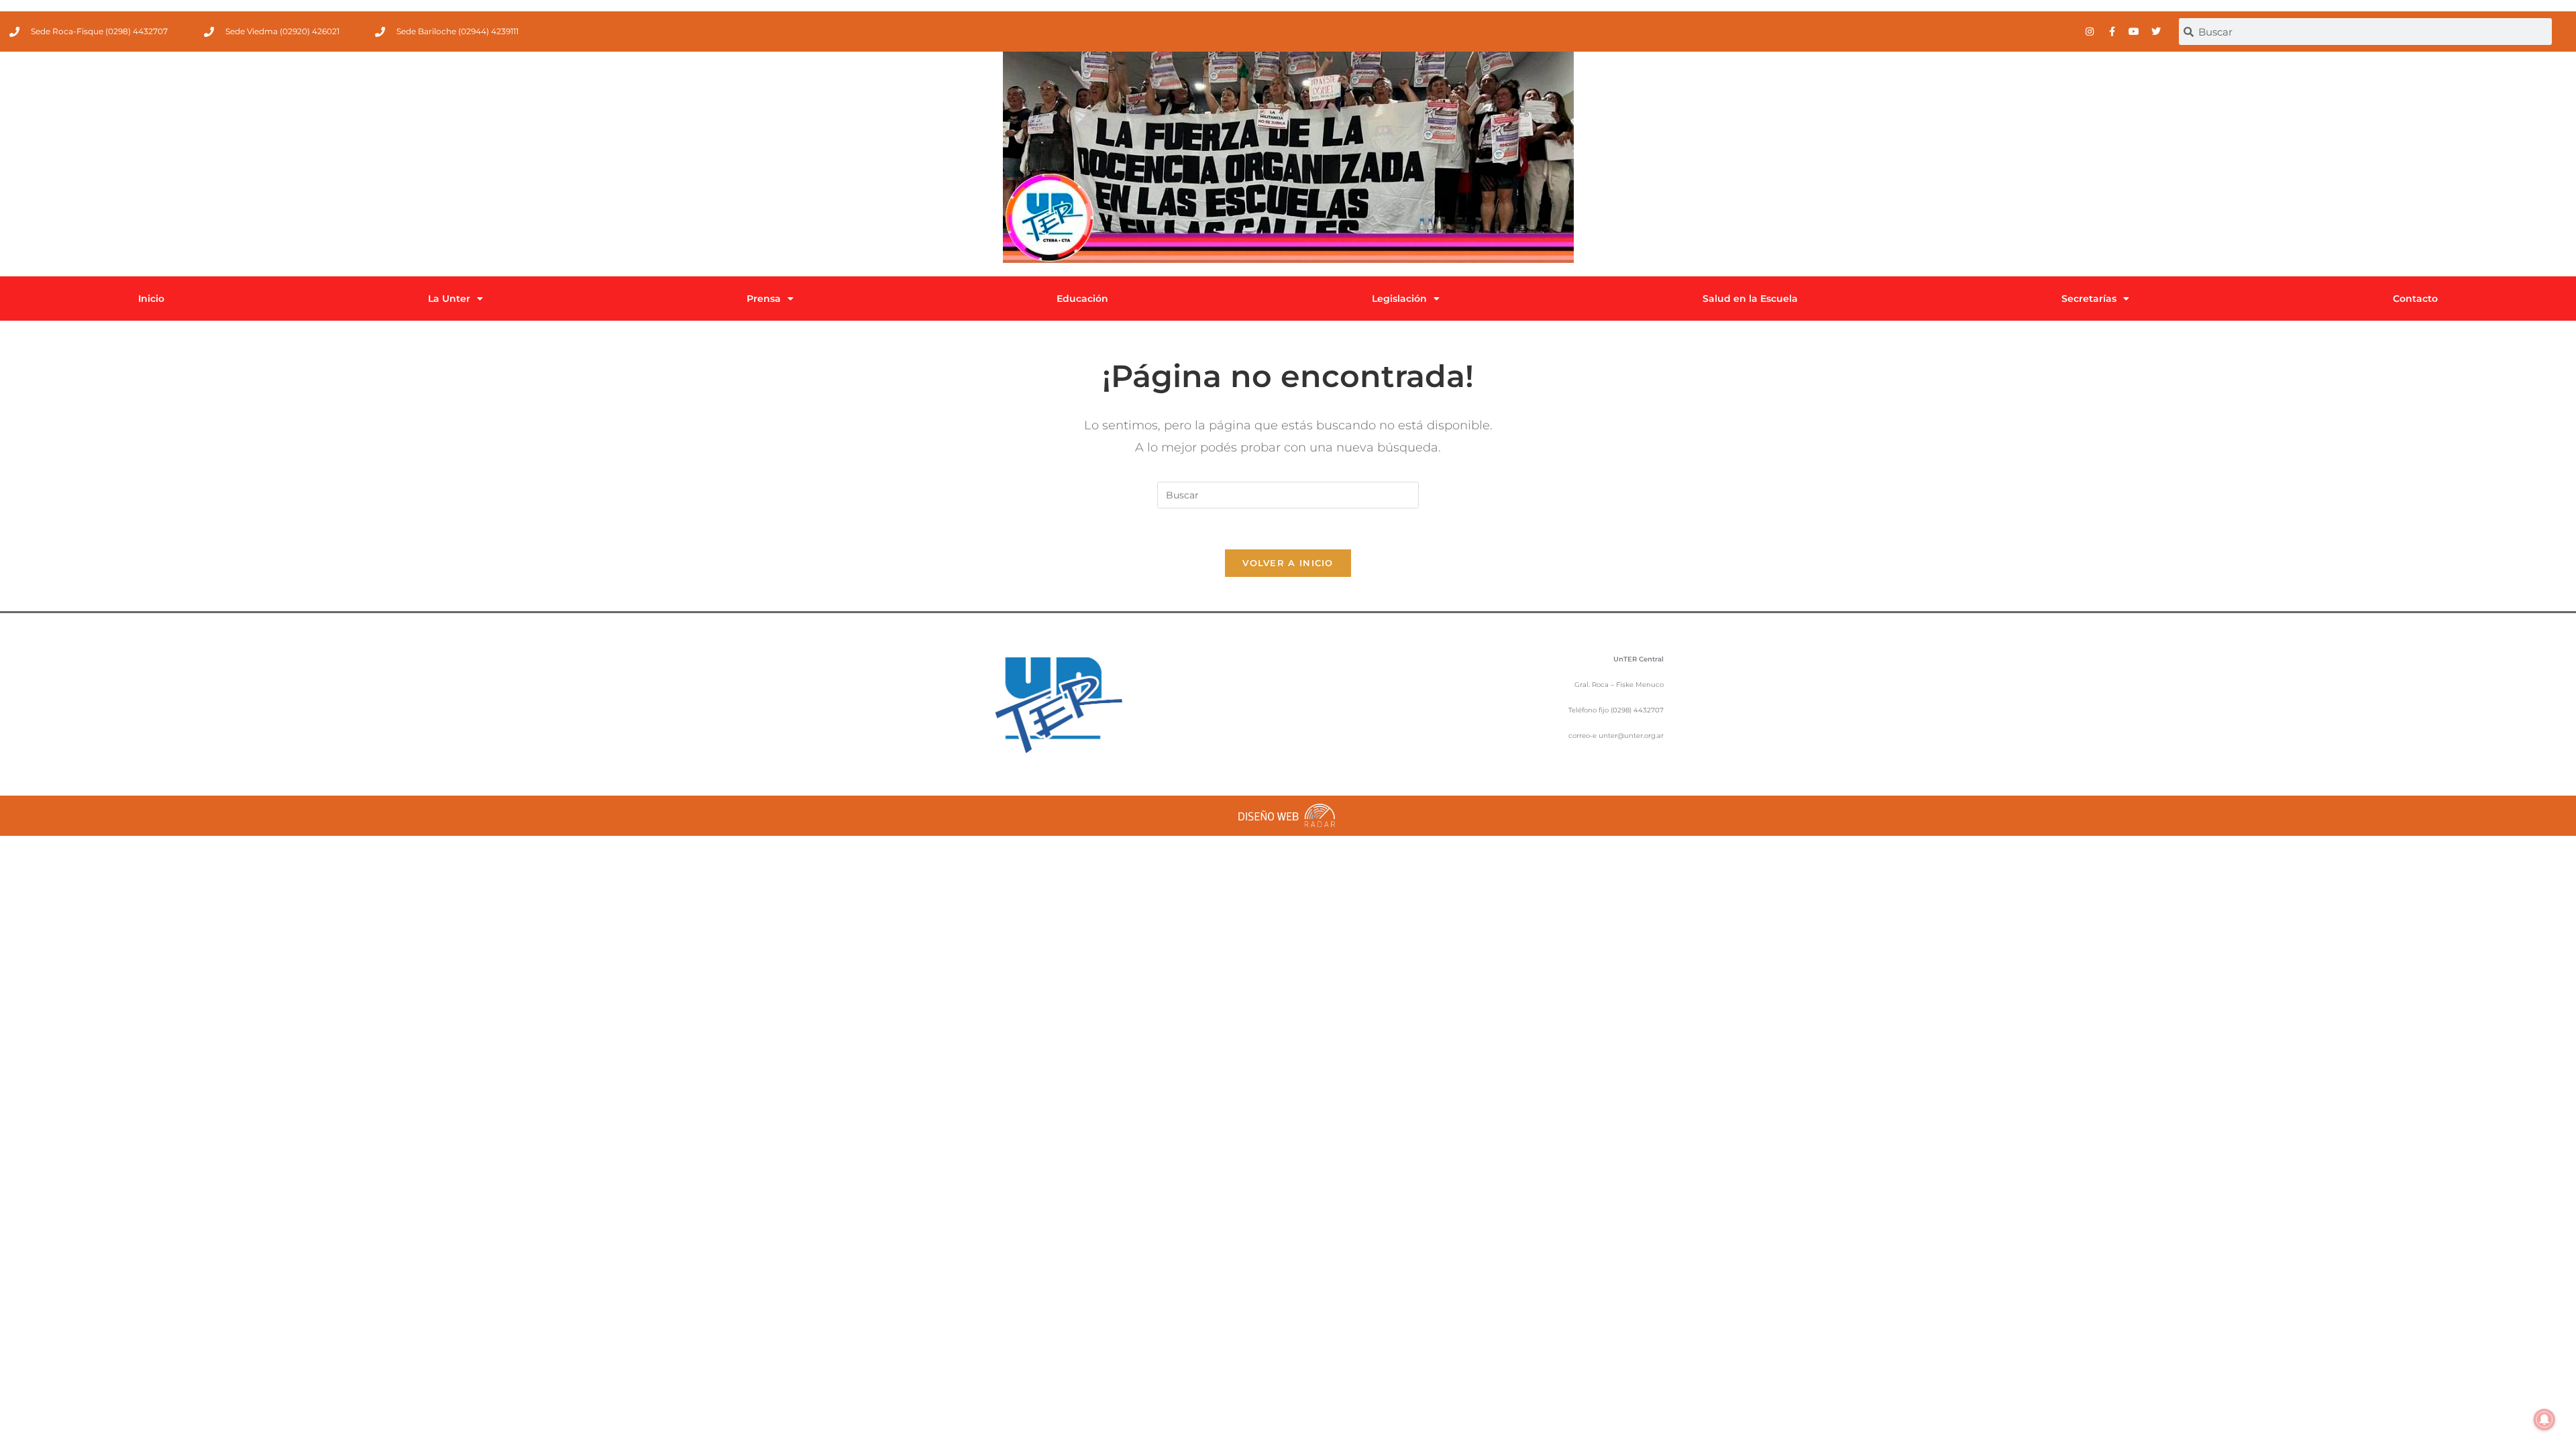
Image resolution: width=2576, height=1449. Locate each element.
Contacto (2415, 299)
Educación (1082, 299)
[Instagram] (2090, 32)
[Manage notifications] (2544, 1419)
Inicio (151, 299)
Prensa (764, 299)
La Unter (449, 299)
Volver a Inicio (1288, 563)
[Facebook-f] (2112, 32)
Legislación (1399, 299)
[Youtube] (2134, 32)
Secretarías (2089, 299)
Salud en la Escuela (1750, 299)
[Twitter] (2156, 32)
